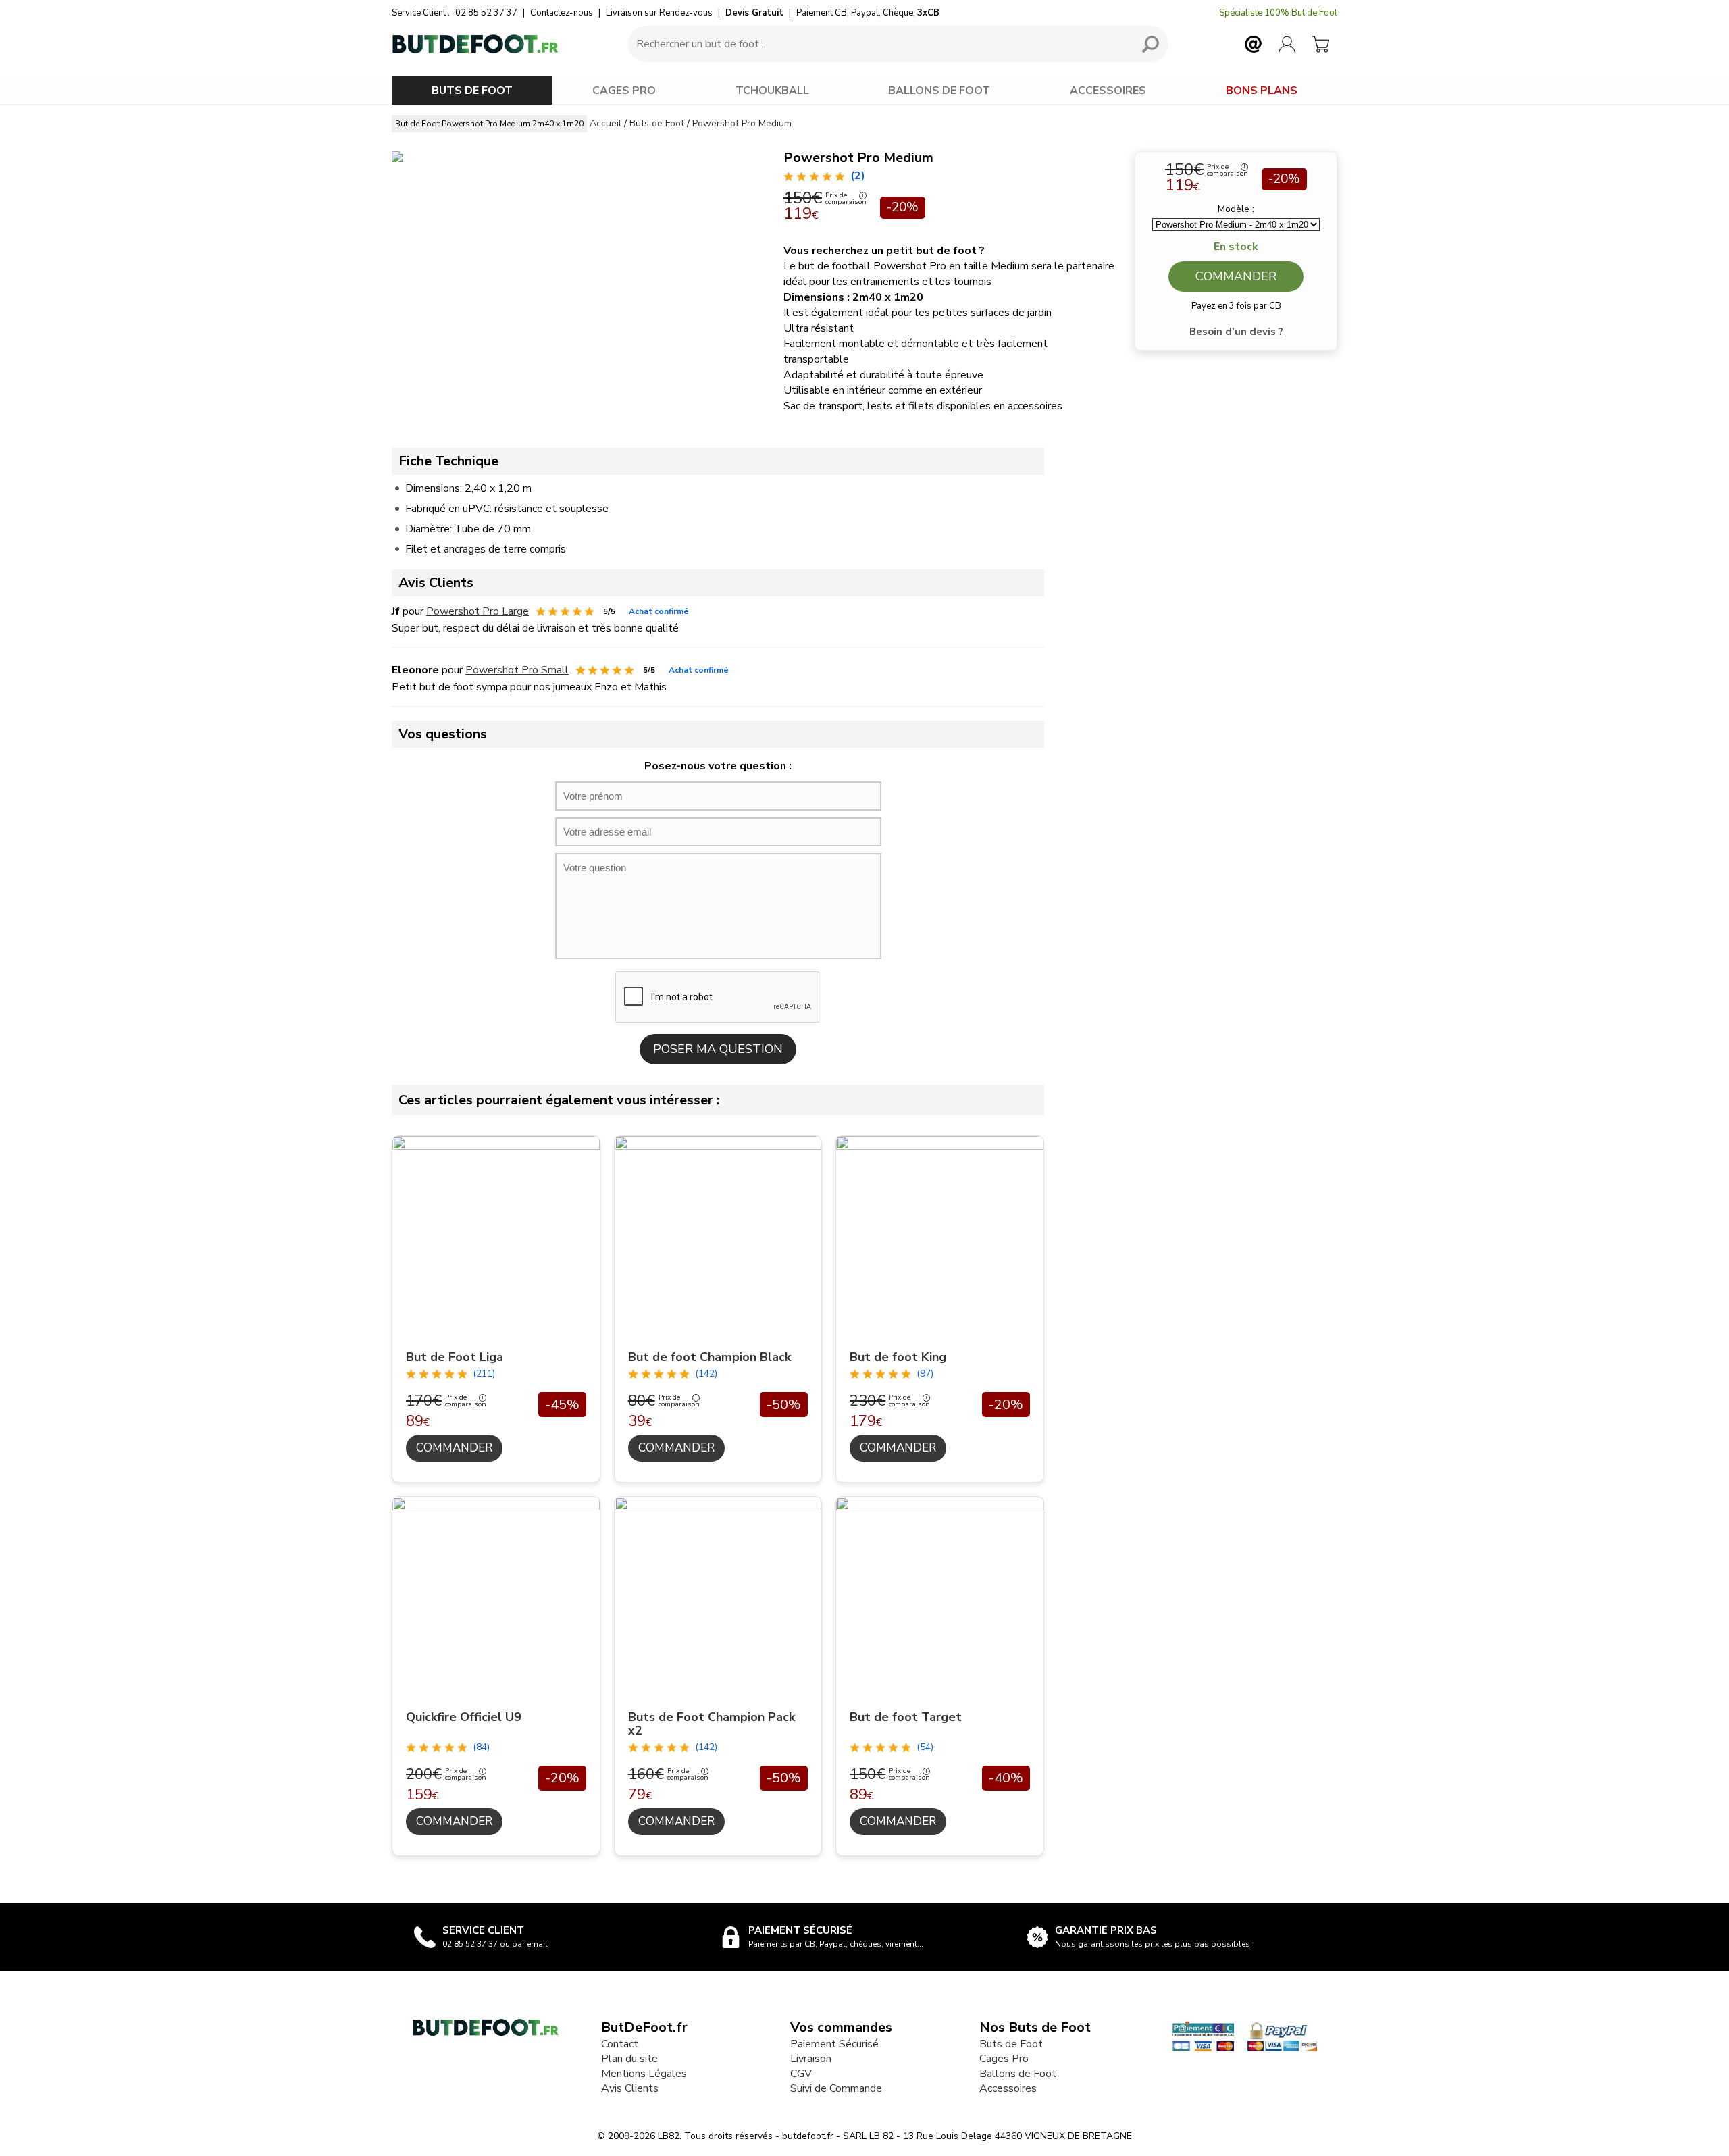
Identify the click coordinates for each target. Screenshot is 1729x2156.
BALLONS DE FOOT (939, 91)
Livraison (811, 2059)
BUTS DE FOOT (472, 91)
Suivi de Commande (836, 2088)
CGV (801, 2074)
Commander (1236, 276)
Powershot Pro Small (517, 670)
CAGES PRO (624, 91)
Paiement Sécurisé (834, 2044)
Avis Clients (630, 2088)
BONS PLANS (1262, 91)
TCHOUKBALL (772, 91)
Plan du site (629, 2059)
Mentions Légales (644, 2074)
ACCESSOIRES (1108, 91)
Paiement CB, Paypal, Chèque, (868, 13)
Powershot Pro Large (478, 611)
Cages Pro (1004, 2059)
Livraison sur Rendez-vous (659, 13)
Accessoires (1008, 2088)
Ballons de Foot (1018, 2074)
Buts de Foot (1011, 2044)
